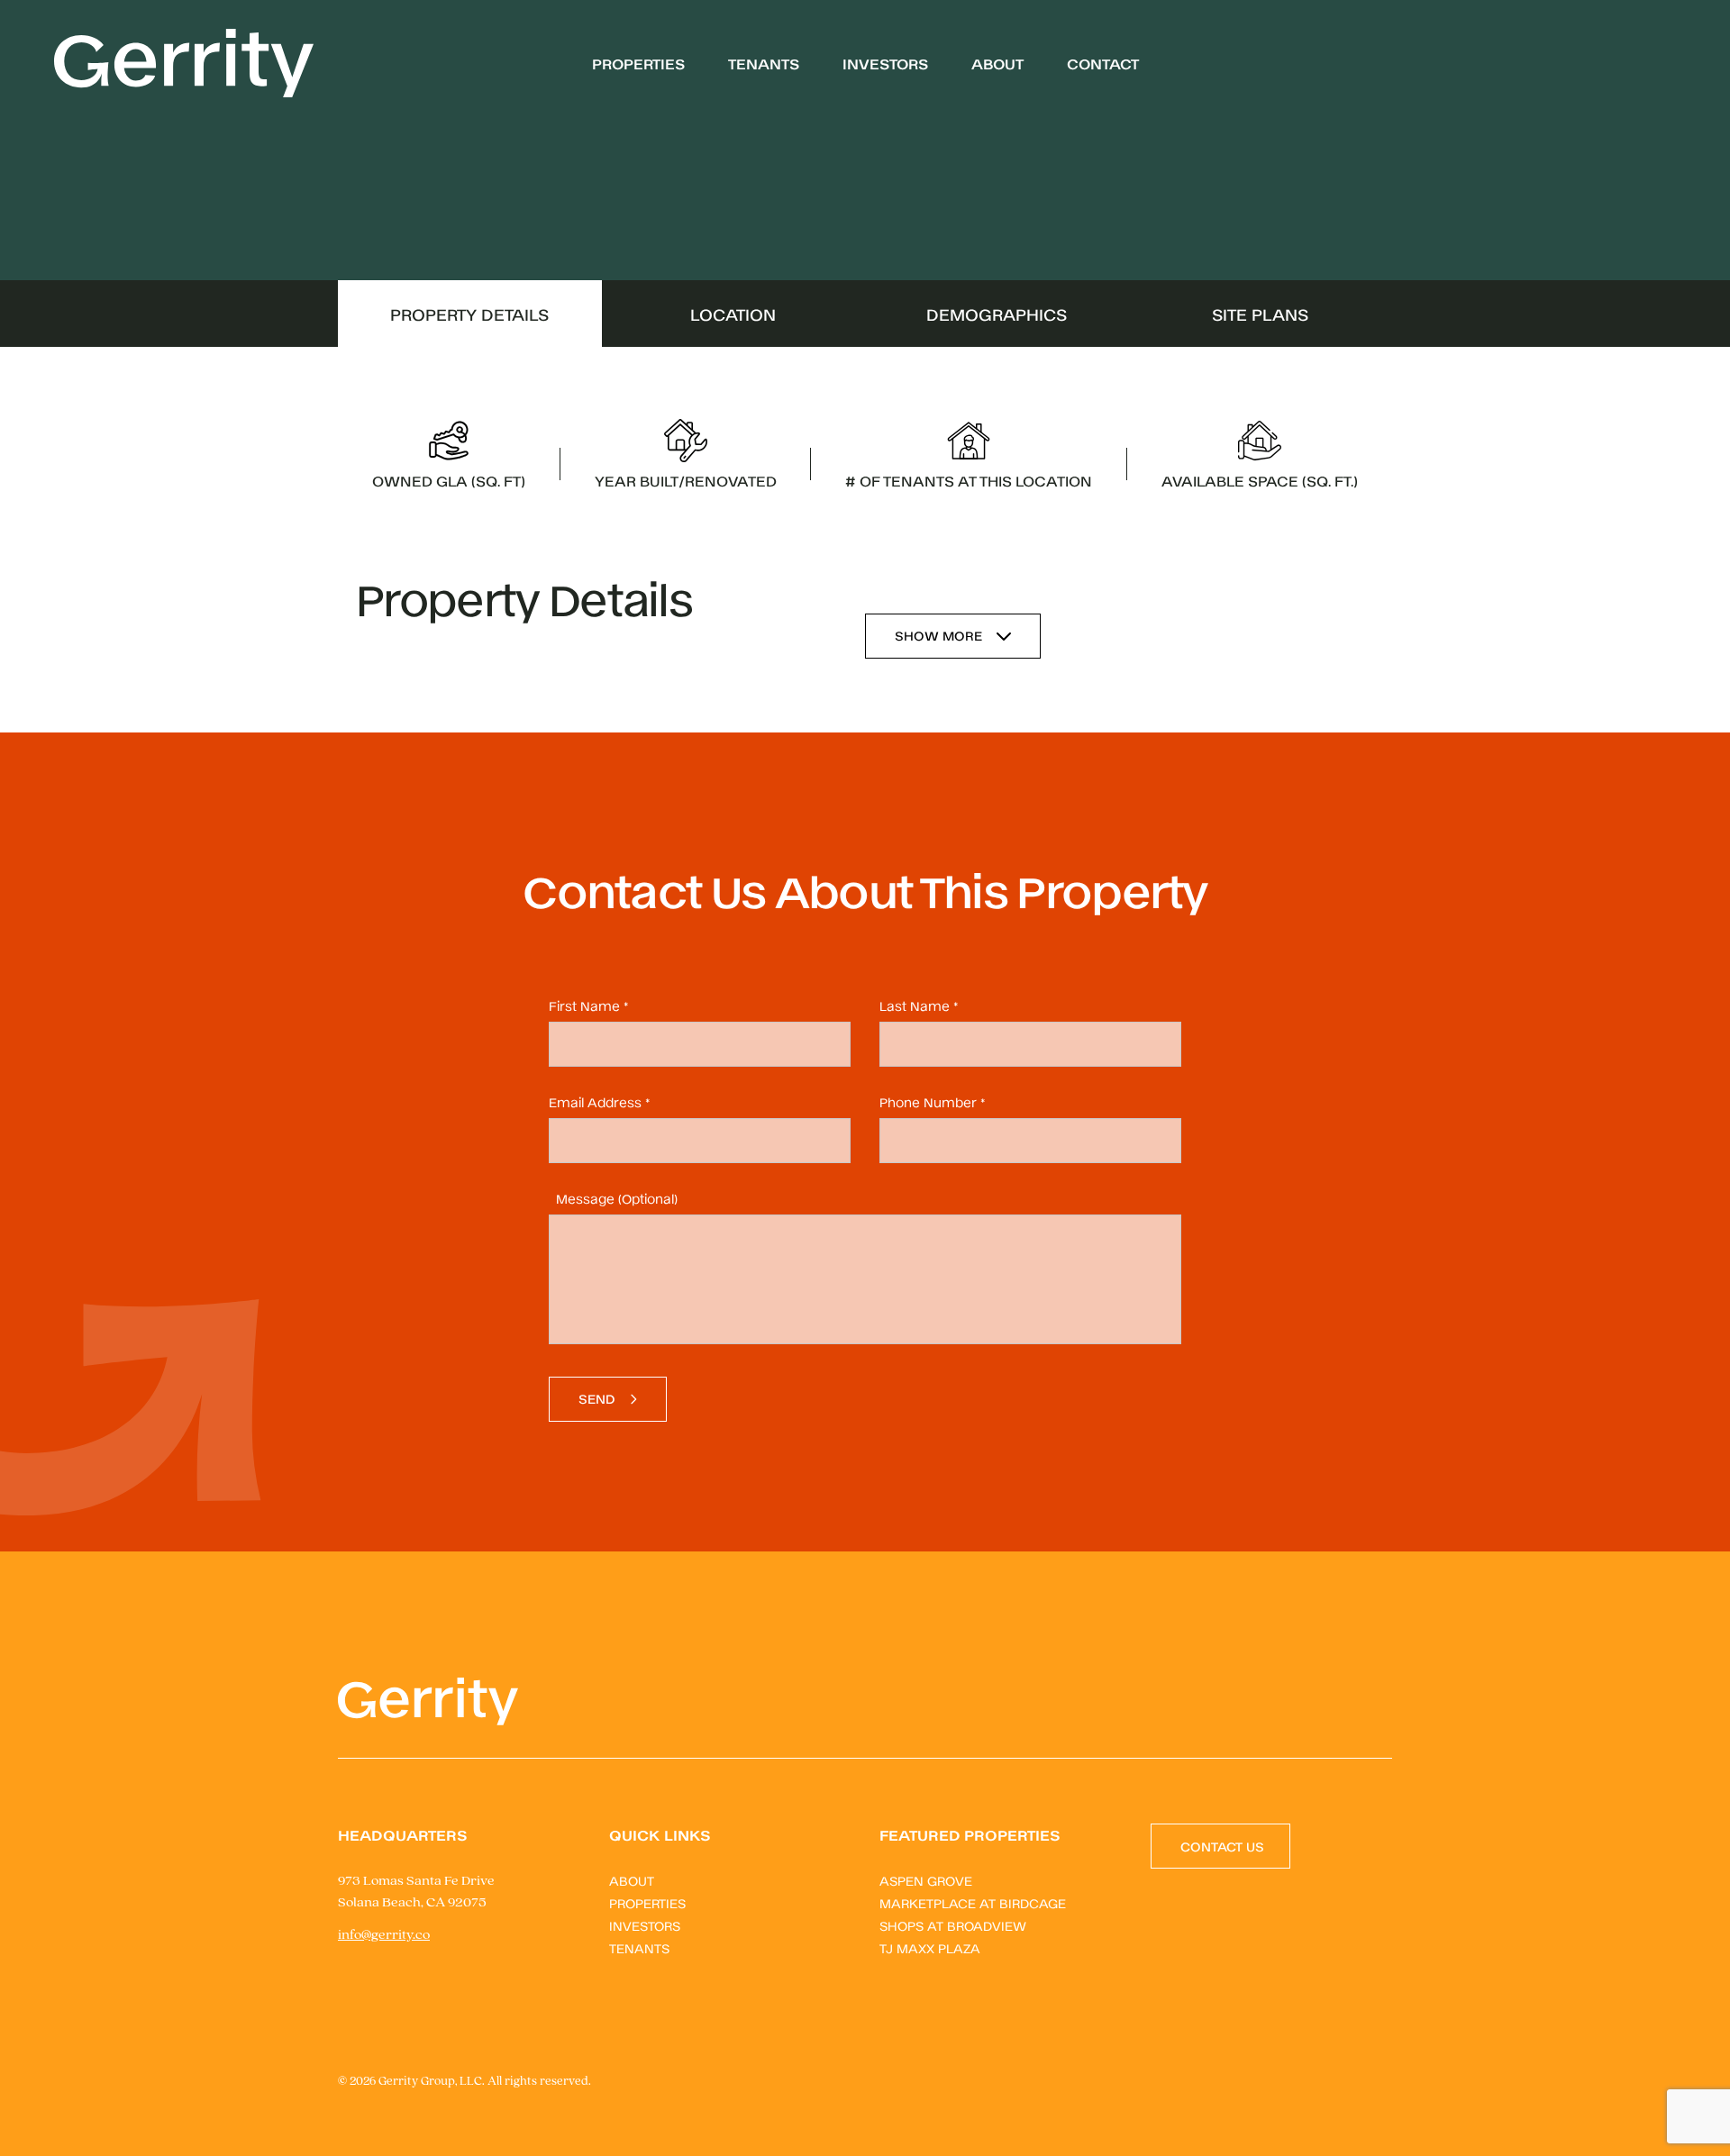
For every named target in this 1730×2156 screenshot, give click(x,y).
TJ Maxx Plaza (930, 1947)
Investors (885, 63)
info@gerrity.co (384, 1935)
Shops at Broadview (953, 1925)
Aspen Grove (926, 1880)
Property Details (469, 314)
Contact (1103, 63)
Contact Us (1222, 1846)
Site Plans (1260, 314)
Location (733, 314)
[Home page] (184, 63)
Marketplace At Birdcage (973, 1902)
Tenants (764, 63)
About (997, 63)
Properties (638, 63)
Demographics (997, 314)
